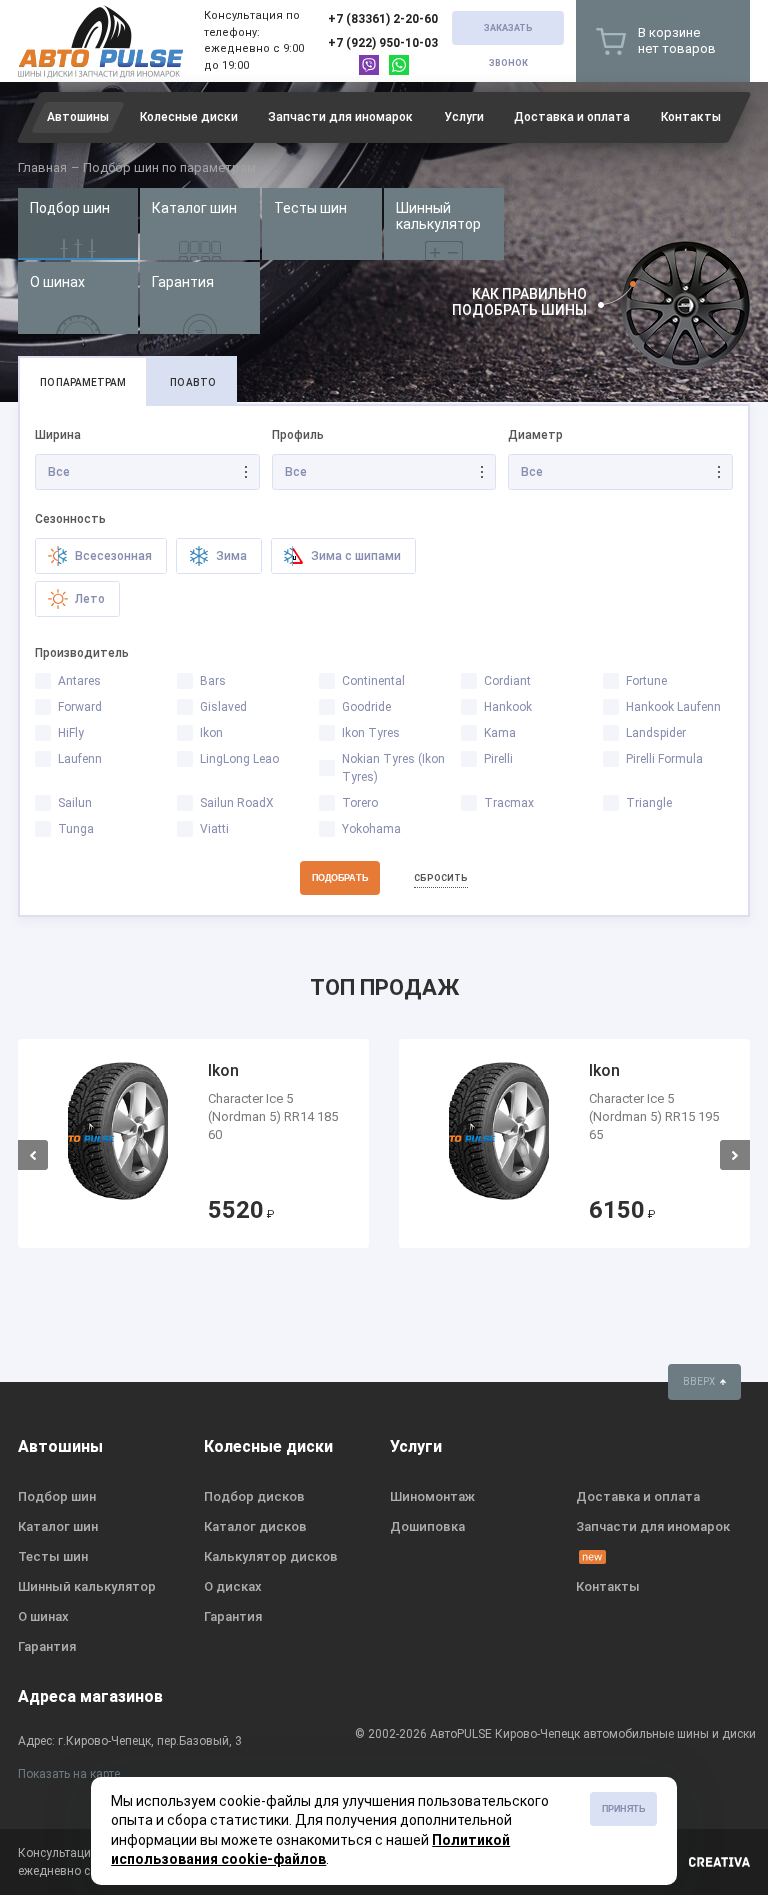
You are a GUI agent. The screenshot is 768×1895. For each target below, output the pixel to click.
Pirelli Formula (664, 759)
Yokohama (371, 829)
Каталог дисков (255, 1526)
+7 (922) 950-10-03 (383, 43)
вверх (700, 1381)
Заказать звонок (508, 34)
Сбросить (441, 878)
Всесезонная (112, 556)
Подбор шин (70, 208)
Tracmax (509, 803)
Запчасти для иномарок (340, 117)
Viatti (214, 829)
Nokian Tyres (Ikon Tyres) (393, 768)
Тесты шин (310, 208)
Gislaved (223, 707)
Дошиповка (427, 1526)
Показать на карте (69, 1774)
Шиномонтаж (432, 1496)
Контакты (691, 117)
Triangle (649, 803)
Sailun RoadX (237, 803)
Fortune (646, 681)
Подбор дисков (254, 1496)
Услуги (464, 117)
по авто (192, 382)
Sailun (75, 803)
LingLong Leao (239, 759)
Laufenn (80, 759)
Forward (80, 707)
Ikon (211, 733)
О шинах (57, 282)
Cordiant (507, 681)
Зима (230, 556)
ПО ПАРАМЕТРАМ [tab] (83, 382)
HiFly (71, 733)
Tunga (76, 829)
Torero (360, 803)
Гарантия (183, 282)
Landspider (656, 733)
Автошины (78, 117)
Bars (213, 681)
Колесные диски (189, 117)
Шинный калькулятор (438, 216)
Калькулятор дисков (271, 1556)
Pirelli (498, 759)
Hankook (508, 707)
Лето (88, 599)
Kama (500, 733)
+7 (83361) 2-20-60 (383, 19)
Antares (79, 681)
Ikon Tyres (371, 733)
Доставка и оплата (572, 117)
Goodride (366, 707)
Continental (373, 681)
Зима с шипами (354, 556)
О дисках (233, 1586)
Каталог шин (194, 208)
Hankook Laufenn (673, 707)
